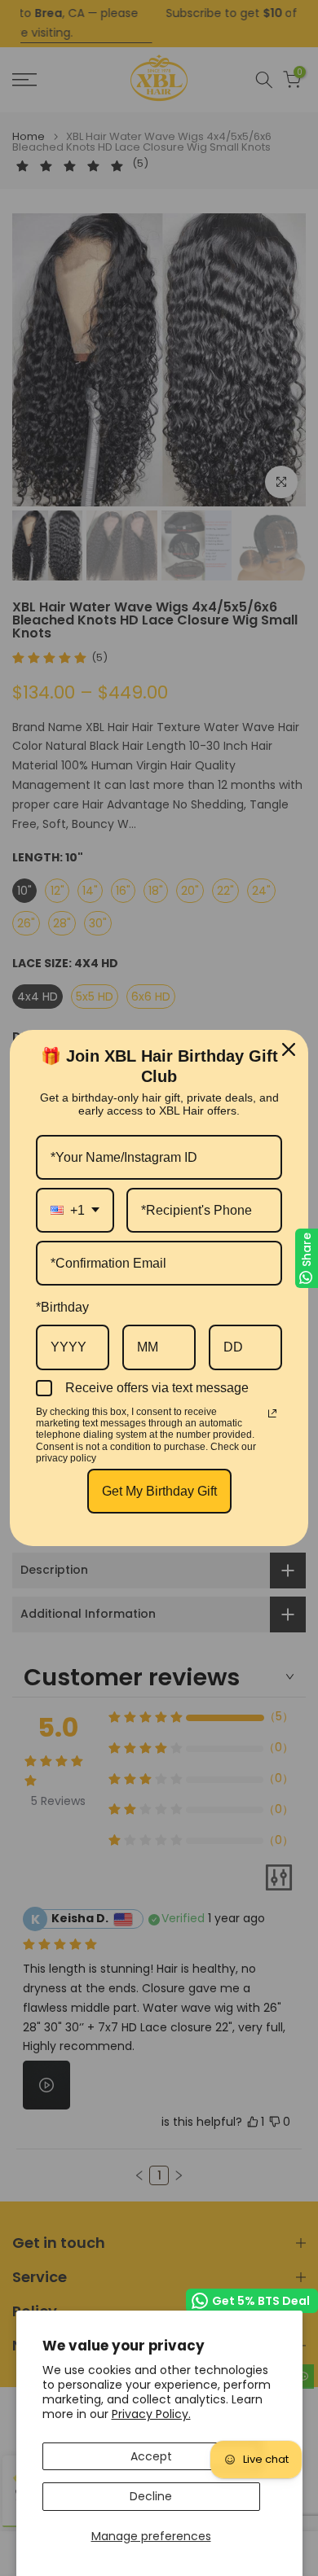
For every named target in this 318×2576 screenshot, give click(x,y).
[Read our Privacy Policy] (272, 1413)
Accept (151, 2456)
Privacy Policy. (151, 2414)
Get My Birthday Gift (159, 1491)
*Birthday (62, 1307)
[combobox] (75, 1210)
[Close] (289, 1049)
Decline (151, 2496)
